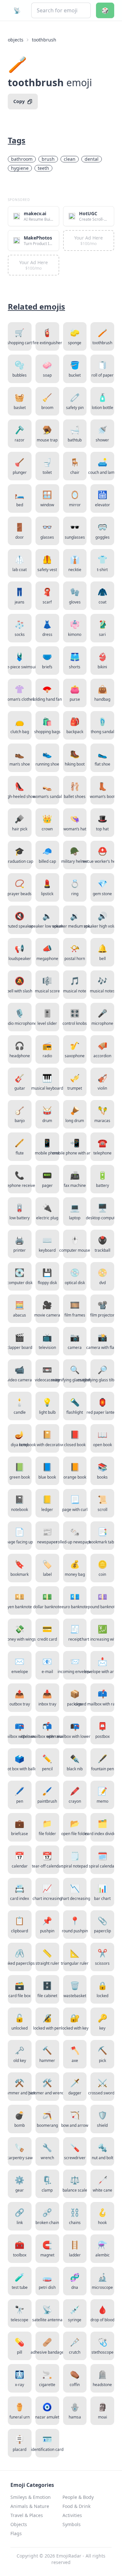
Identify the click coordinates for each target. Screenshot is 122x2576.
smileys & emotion (31, 2497)
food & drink (76, 2506)
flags (16, 2533)
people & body (78, 2497)
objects (16, 40)
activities (72, 2515)
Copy (19, 101)
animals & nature (30, 2506)
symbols (72, 2524)
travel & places (27, 2515)
